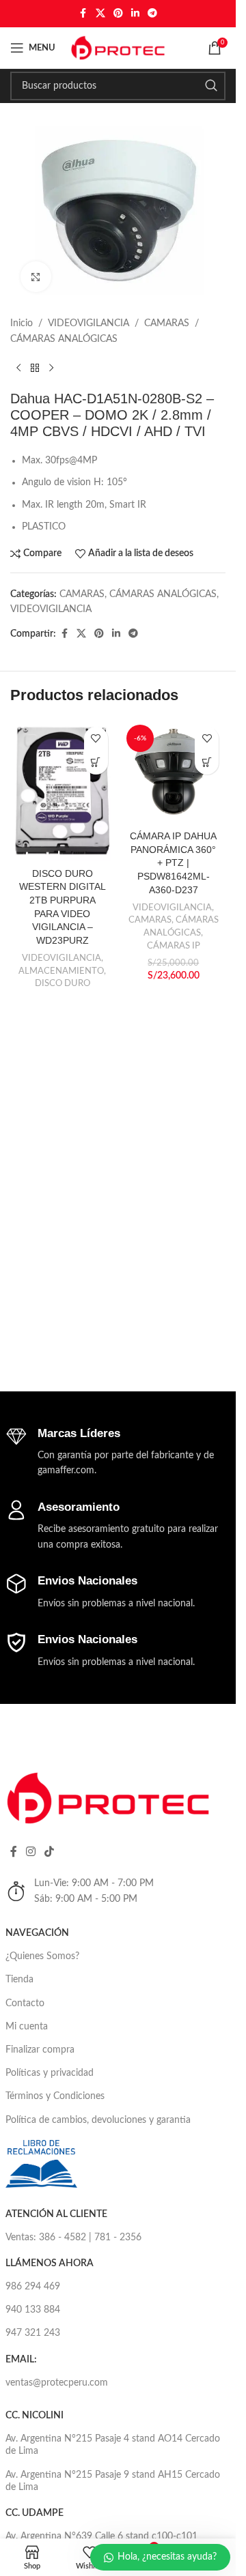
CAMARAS (167, 323)
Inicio (22, 323)
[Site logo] (118, 48)
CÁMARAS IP (174, 946)
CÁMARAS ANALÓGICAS (64, 339)
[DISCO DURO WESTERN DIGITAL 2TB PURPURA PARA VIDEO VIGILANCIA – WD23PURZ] (63, 791)
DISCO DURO (63, 983)
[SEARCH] (211, 86)
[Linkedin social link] (135, 14)
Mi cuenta (27, 2027)
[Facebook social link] (83, 14)
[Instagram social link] (31, 1852)
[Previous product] (18, 368)
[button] (207, 763)
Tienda (19, 1980)
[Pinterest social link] (118, 14)
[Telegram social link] (152, 14)
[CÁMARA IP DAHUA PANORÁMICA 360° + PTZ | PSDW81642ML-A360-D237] (174, 772)
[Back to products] (35, 368)
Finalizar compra (40, 2050)
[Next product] (51, 368)
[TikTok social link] (50, 1852)
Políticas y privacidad (50, 2073)
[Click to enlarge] (36, 277)
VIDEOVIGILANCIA (88, 323)
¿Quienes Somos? (42, 1956)
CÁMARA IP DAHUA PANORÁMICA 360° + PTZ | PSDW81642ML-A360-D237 (173, 863)
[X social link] (100, 14)
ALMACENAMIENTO (61, 971)
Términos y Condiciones (55, 2096)
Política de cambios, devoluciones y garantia (98, 2120)
